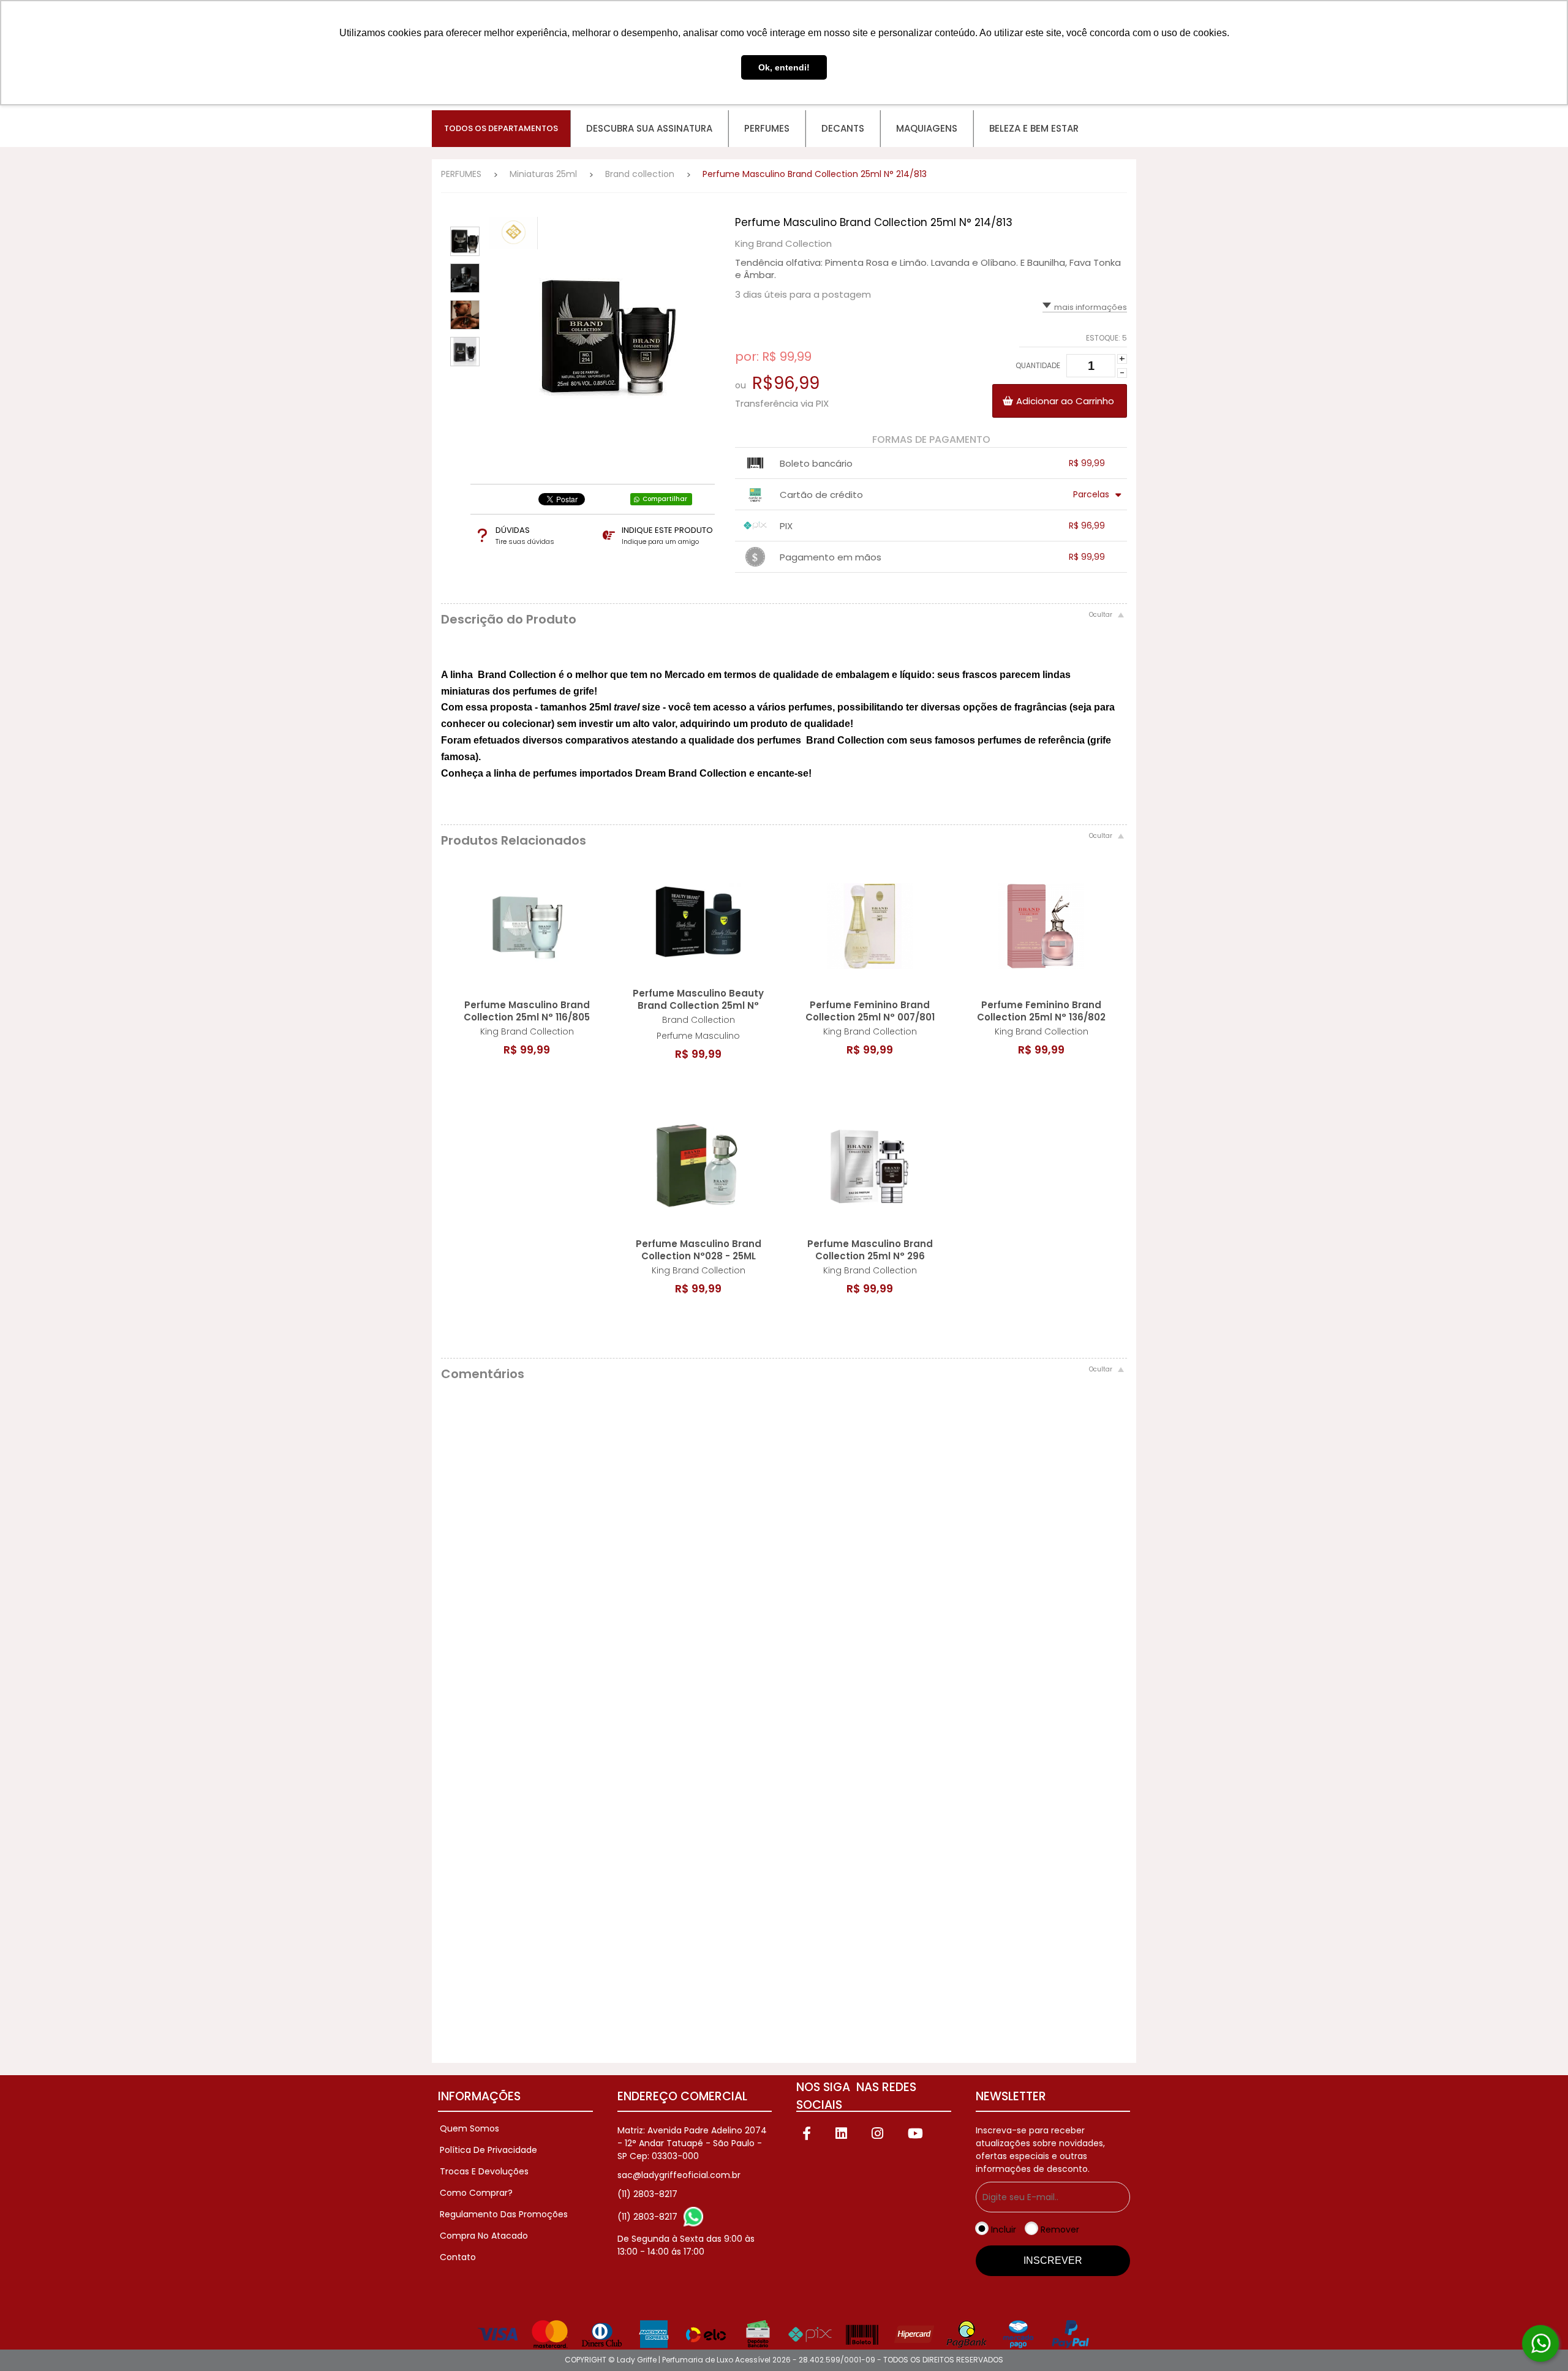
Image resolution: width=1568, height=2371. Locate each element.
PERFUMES (461, 174)
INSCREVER (1053, 2260)
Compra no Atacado (484, 2236)
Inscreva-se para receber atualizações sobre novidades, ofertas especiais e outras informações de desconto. (1040, 2150)
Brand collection (640, 174)
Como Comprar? (476, 2193)
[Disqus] (784, 1558)
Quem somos (469, 2128)
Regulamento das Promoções (504, 2214)
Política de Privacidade (488, 2150)
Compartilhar (665, 499)
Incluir (1004, 2230)
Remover (1060, 2230)
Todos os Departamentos (501, 128)
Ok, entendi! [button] (784, 67)
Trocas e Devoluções (484, 2171)
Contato (458, 2257)
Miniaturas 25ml (543, 174)
